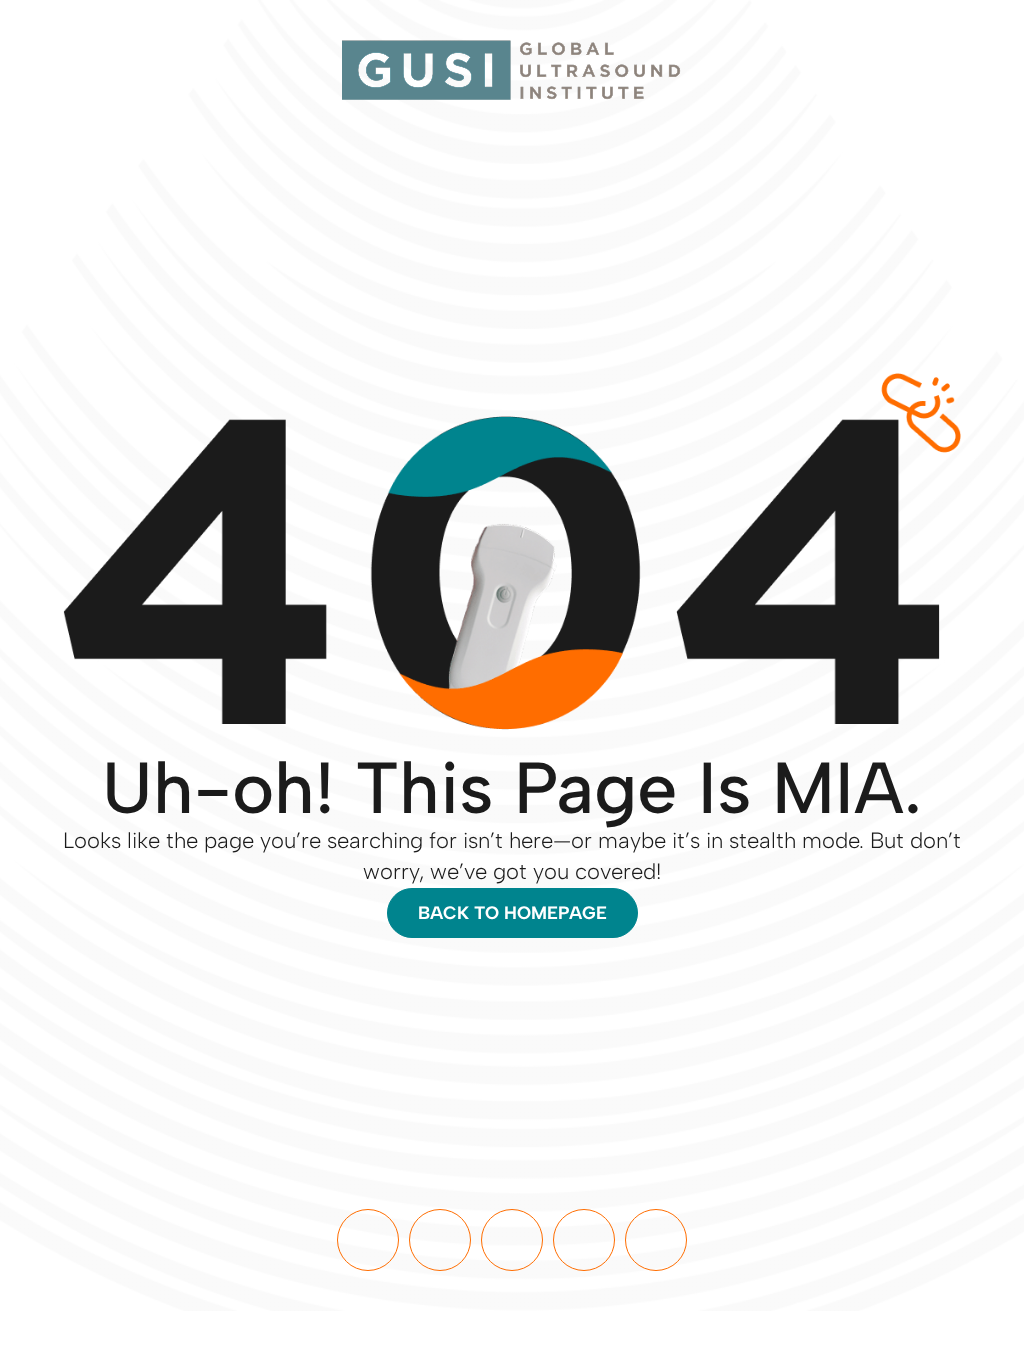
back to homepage (512, 913)
